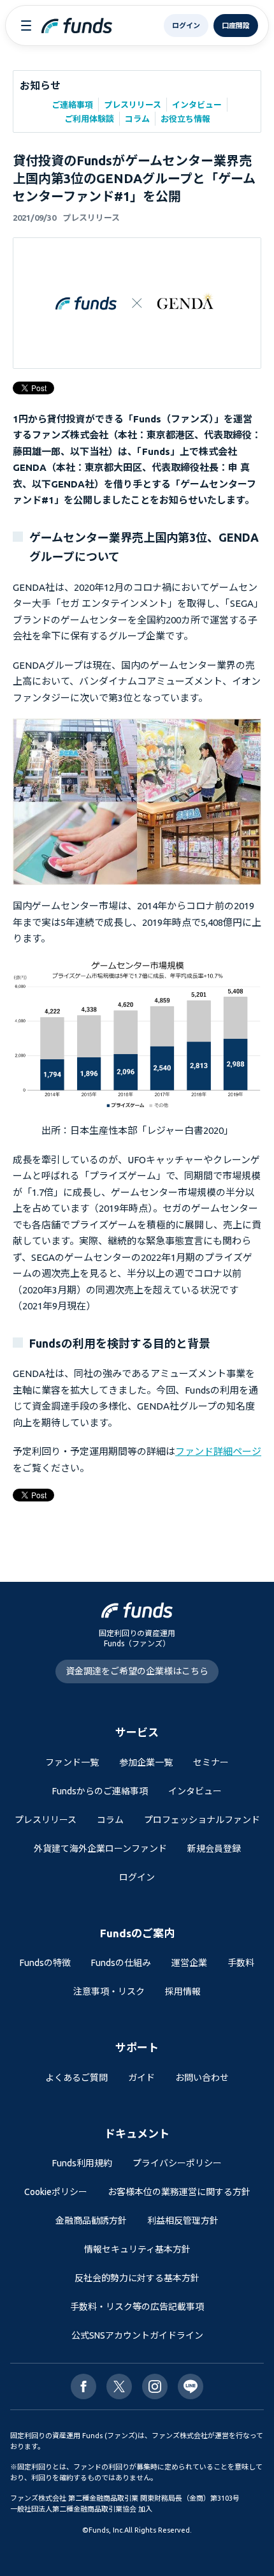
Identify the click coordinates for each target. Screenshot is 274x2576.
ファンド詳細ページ (218, 1451)
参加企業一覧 (146, 1762)
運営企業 (189, 1963)
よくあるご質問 (76, 2078)
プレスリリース (133, 105)
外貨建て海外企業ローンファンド (100, 1849)
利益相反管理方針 (183, 2221)
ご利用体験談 (89, 119)
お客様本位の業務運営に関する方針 (179, 2192)
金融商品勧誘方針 (91, 2221)
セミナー (211, 1762)
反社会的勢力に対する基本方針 (137, 2278)
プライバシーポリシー (177, 2163)
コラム (137, 119)
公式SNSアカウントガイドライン (137, 2335)
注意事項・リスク (109, 1992)
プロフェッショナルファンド (202, 1820)
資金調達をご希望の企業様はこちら (137, 1671)
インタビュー (197, 105)
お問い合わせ (202, 2078)
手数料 (241, 1963)
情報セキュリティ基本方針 (137, 2249)
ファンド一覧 (72, 1762)
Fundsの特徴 (45, 1963)
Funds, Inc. (106, 2530)
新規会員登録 (214, 1849)
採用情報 (183, 1992)
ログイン (137, 1877)
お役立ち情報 (185, 119)
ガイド (141, 2078)
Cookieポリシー (56, 2192)
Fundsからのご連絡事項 (100, 1791)
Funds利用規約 (82, 2163)
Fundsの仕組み (121, 1963)
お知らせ (40, 86)
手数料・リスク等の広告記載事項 (137, 2307)
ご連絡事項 (72, 105)
